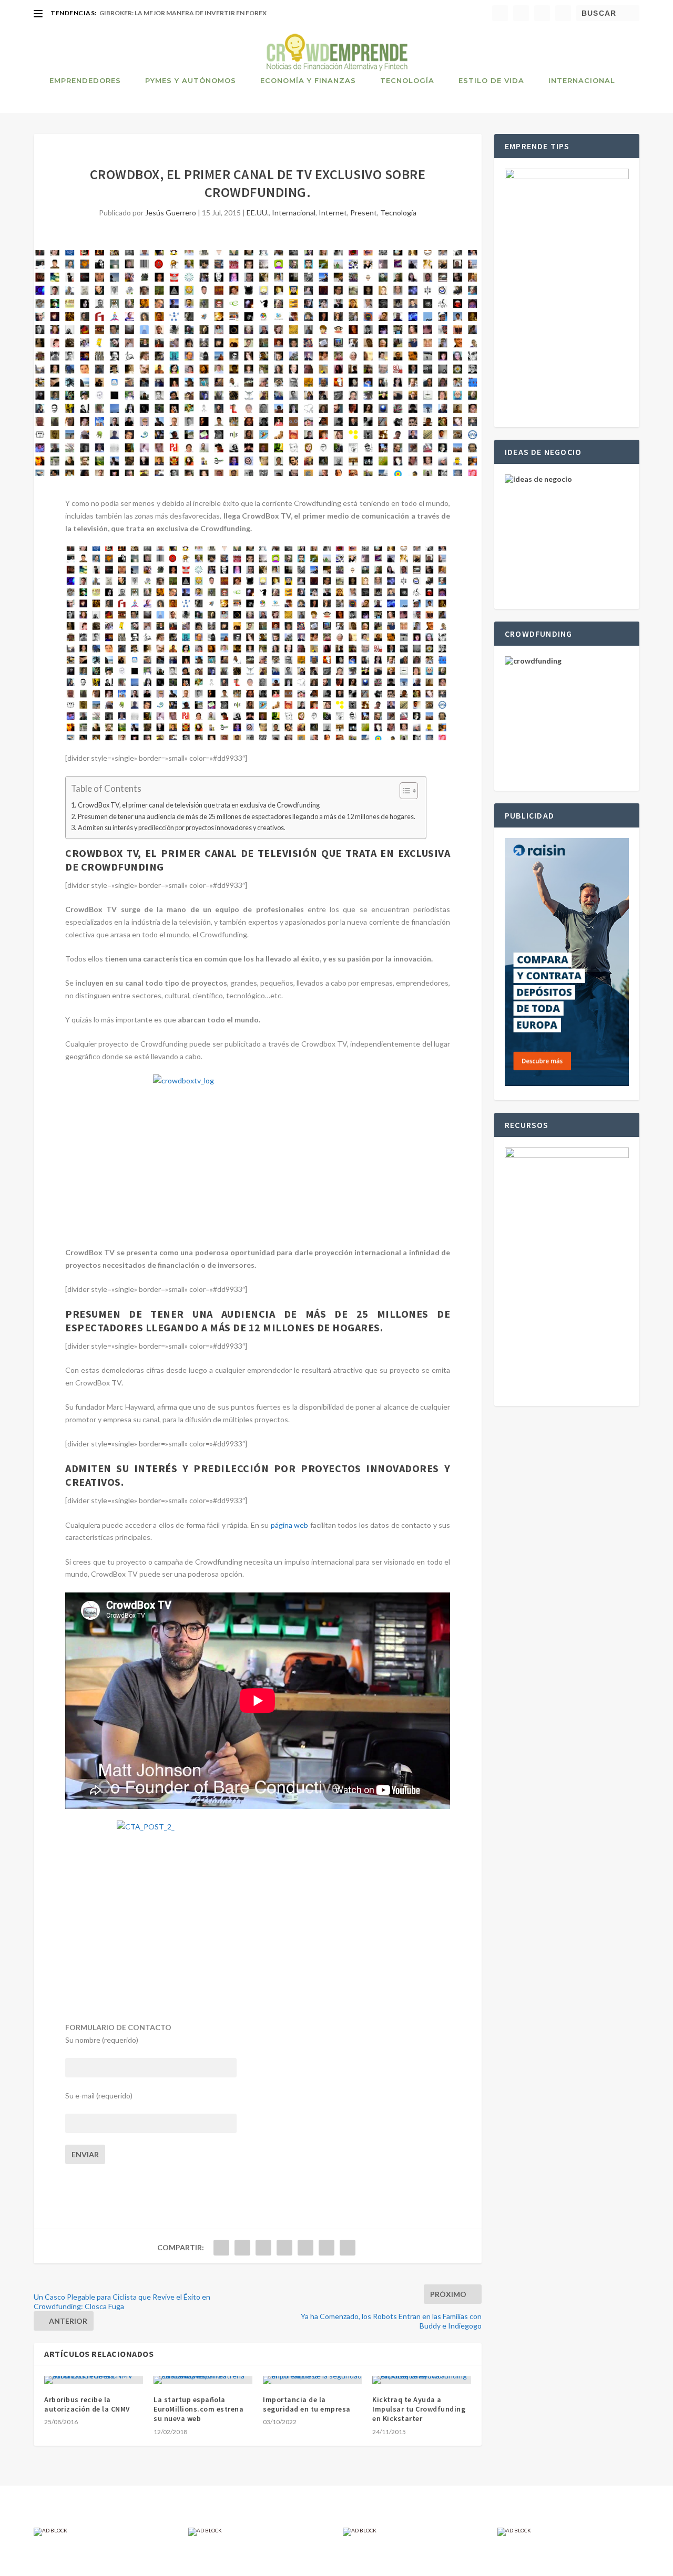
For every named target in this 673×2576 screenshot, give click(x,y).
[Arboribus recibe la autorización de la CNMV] (94, 2380)
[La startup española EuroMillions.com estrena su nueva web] (203, 2380)
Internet (333, 213)
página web (289, 1525)
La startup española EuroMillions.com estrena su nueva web (198, 2409)
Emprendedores (85, 80)
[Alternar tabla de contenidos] (404, 791)
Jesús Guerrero (171, 213)
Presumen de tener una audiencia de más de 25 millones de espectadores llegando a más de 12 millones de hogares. (247, 817)
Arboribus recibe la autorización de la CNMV (87, 2404)
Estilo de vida (491, 80)
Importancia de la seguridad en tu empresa (307, 2404)
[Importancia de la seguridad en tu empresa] (312, 2380)
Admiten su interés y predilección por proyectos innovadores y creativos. (182, 828)
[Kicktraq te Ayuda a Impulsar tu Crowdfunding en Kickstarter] (422, 2380)
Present (364, 213)
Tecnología (407, 80)
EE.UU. (258, 213)
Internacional (582, 80)
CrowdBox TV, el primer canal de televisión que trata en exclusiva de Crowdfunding (199, 805)
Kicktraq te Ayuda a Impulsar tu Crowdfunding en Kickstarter (419, 2409)
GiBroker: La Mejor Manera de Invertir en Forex (183, 13)
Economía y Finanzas (308, 80)
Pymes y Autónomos (191, 80)
